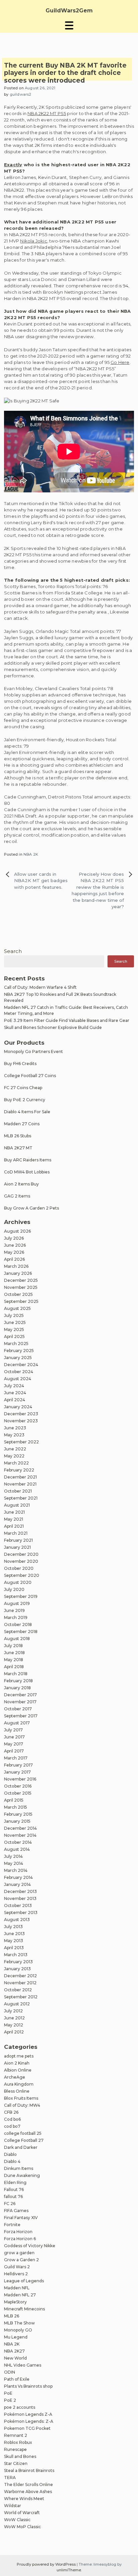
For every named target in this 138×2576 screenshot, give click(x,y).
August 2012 (17, 2004)
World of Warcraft (22, 2513)
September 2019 (21, 1596)
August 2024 (18, 1379)
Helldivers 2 (16, 2274)
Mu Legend (16, 2337)
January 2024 (18, 1407)
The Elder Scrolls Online (28, 2485)
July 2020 (14, 1589)
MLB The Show (19, 2323)
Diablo (10, 2154)
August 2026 (17, 1231)
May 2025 (14, 1329)
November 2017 (20, 1702)
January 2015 (17, 1821)
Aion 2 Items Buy (21, 1184)
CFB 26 (11, 2112)
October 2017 (18, 1709)
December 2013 (20, 1891)
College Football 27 (24, 2140)
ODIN (10, 2372)
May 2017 (14, 1744)
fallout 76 (13, 2197)
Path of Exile (17, 2379)
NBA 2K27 (14, 2351)
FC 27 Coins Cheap (23, 1088)
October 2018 (18, 1625)
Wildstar (13, 2506)
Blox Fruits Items (21, 2098)
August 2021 (17, 1505)
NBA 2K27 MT (18, 1148)
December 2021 (20, 1477)
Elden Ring (15, 2182)
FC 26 (10, 2204)
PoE (8, 2393)
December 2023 (21, 1414)
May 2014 (14, 1863)
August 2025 (17, 1308)
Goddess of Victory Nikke (30, 2246)
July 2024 (14, 1386)
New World (15, 2358)
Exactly (13, 165)
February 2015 (18, 1814)
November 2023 (21, 1421)
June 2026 (15, 1245)
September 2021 (21, 1498)
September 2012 (21, 1997)
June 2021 (14, 1512)
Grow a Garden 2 (21, 2260)
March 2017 (16, 1758)
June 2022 (15, 1449)
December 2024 (21, 1365)
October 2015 (18, 1793)
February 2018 (18, 1681)
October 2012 (18, 1990)
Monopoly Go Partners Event (33, 1052)
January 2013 (17, 1969)
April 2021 (14, 1526)
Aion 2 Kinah (17, 2063)
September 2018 (21, 1632)
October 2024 (19, 1372)
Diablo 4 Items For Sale (27, 1112)
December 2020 (21, 1554)
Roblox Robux (18, 2442)
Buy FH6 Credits (20, 1064)
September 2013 (21, 1913)
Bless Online (17, 2091)
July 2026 (14, 1238)
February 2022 (19, 1470)
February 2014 (18, 1877)
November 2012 (20, 1983)
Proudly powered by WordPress (47, 2564)
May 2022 (14, 1456)
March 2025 (16, 1344)
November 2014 (20, 1835)
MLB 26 (12, 2316)
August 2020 (18, 1582)
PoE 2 (10, 2400)
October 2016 (18, 1786)
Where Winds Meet (24, 2499)
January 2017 (17, 1772)
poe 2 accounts (20, 2407)
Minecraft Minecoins (24, 2309)
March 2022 (16, 1463)
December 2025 (21, 1280)
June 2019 (14, 1610)
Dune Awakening (22, 2175)
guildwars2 (21, 94)
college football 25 (23, 2133)
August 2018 (17, 1639)
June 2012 (14, 2018)
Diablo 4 (12, 2161)
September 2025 (21, 1301)
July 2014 (13, 1856)
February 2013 (18, 1962)
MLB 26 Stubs (18, 1136)
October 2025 (18, 1294)
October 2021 (18, 1491)
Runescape (15, 2449)
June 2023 (15, 1428)
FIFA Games (16, 2211)
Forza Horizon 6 (20, 2239)
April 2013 (14, 1948)
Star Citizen (16, 2463)
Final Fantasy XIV (21, 2218)
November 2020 (21, 1561)
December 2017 (20, 1695)
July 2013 (13, 1927)
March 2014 (16, 1870)
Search (13, 951)
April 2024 (15, 1400)
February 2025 (19, 1351)
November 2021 (20, 1484)
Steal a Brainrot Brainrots (29, 2470)
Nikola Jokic (33, 241)
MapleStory (15, 2302)
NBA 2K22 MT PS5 (47, 113)
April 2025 (14, 1337)
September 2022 (21, 1442)
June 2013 (14, 1934)
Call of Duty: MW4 (22, 2105)
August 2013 (17, 1920)
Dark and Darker (21, 2147)
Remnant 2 (16, 2435)
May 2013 (14, 1941)
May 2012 (14, 2025)
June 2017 (14, 1737)
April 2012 (14, 2032)
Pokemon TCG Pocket (27, 2428)
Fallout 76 (14, 2189)
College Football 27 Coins (30, 1076)
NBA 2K (31, 854)
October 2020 (19, 1568)
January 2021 (17, 1547)
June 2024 (15, 1393)
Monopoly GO (18, 2330)
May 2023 (14, 1435)
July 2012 (13, 2011)
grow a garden (19, 2253)
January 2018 (17, 1688)
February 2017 (18, 1765)
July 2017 (13, 1730)
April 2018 (14, 1667)
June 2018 (14, 1653)
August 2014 (17, 1849)
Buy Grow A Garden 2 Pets (31, 1208)
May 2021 (14, 1519)
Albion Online (18, 2070)
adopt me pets (19, 2056)
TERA (10, 2477)
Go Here (120, 362)
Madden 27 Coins (22, 1124)
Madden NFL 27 (20, 2295)
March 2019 (16, 1617)
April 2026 (14, 1259)
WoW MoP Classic (22, 2527)
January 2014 (17, 1884)
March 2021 (16, 1533)
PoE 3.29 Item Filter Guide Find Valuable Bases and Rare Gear (67, 1020)
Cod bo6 (12, 2119)
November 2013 (20, 1898)
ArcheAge (15, 2077)
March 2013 (16, 1955)
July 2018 (13, 1646)
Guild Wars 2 (17, 2267)
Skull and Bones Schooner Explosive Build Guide (53, 1027)
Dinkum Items (19, 2168)
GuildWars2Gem (69, 11)
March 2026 (16, 1266)
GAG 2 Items (17, 1196)
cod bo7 (12, 2126)
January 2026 (18, 1273)
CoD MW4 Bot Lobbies (27, 1172)
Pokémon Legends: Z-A (29, 2421)
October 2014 (18, 1842)
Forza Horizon (18, 2232)
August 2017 (17, 1723)
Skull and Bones (20, 2456)
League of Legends (24, 2281)
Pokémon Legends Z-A (28, 2414)
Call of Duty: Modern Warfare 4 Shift (40, 987)
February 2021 (18, 1540)
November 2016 (20, 1779)
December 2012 (20, 1976)
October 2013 (18, 1905)
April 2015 (14, 1800)
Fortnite (12, 2225)
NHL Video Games (23, 2365)
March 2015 (16, 1807)
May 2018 (14, 1660)
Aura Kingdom (19, 2084)
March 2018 (16, 1674)
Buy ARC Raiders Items (28, 1160)
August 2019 (17, 1603)
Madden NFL (17, 2288)
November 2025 (21, 1287)
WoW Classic (17, 2520)
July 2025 (14, 1315)
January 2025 (18, 1358)
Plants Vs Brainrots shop (28, 2386)
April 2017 (14, 1751)
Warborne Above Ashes (28, 2492)
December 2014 (20, 1828)
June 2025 (15, 1322)
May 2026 (14, 1252)
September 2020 (22, 1575)
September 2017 (21, 1716)
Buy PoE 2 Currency (25, 1100)
